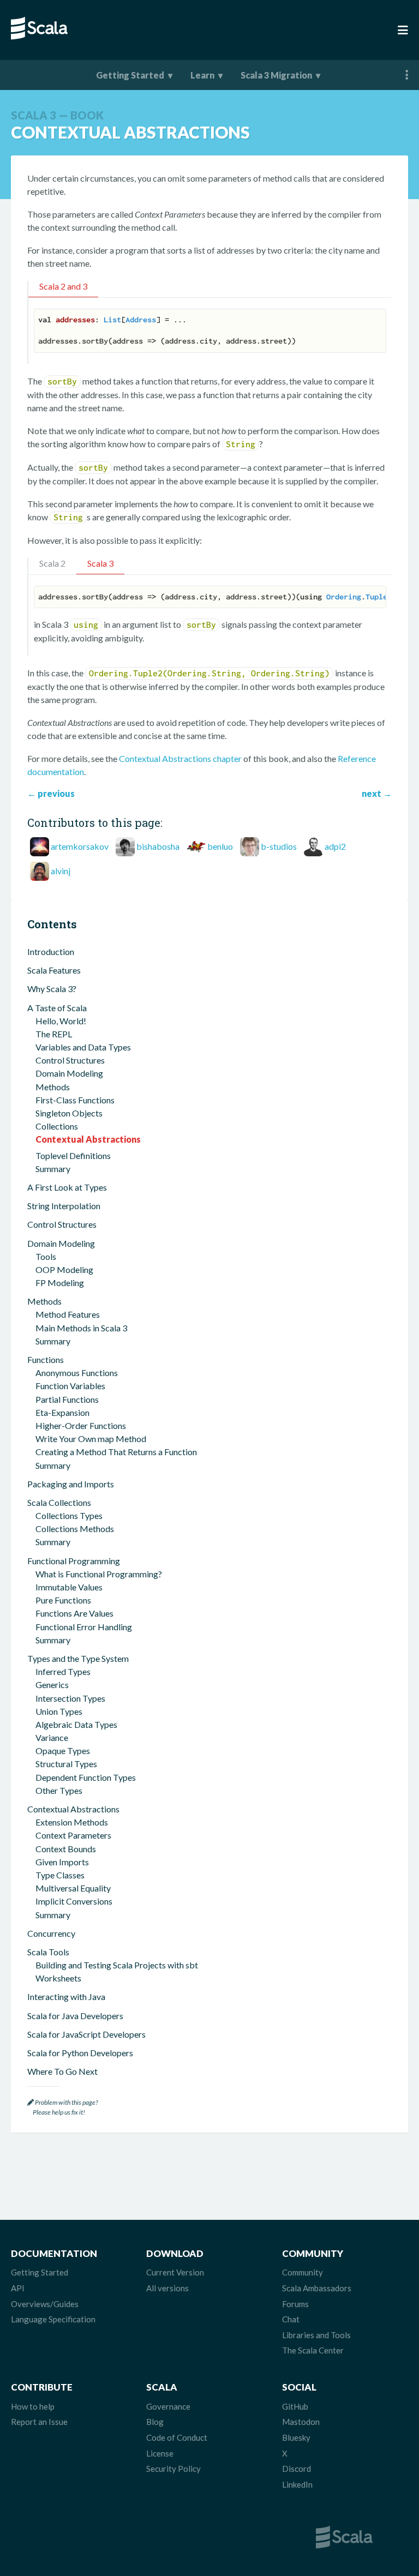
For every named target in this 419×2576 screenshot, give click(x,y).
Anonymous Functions (77, 1373)
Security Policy (173, 2469)
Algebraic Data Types (76, 1724)
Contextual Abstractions (88, 1139)
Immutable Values (69, 1587)
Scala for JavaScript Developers (86, 2034)
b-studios (279, 846)
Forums (295, 2304)
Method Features (68, 1314)
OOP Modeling (64, 1269)
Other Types (59, 1790)
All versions (167, 2288)
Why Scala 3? (52, 989)
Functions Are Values (74, 1613)
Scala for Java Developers (75, 2016)
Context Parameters (73, 1835)
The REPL (54, 1034)
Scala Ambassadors (317, 2288)
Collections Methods (75, 1529)
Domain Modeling (69, 1073)
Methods (53, 1087)
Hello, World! (61, 1021)
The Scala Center (313, 2350)
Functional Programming (74, 1561)
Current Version (175, 2272)
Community (303, 2272)
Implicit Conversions (74, 1901)
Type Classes (60, 1875)
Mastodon (301, 2422)
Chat (291, 2319)
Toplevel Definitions (73, 1155)
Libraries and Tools (316, 2335)
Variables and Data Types (83, 1047)
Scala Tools (48, 1952)
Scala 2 (52, 563)
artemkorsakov (80, 846)
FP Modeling (60, 1283)
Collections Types (69, 1515)
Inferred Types (63, 1671)
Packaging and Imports (71, 1484)
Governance (168, 2406)
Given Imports (62, 1862)
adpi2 (335, 846)
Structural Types (66, 1764)
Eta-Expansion (62, 1412)
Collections (57, 1126)
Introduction (51, 951)
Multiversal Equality (73, 1888)
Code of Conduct (177, 2437)
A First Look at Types (67, 1187)
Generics (52, 1685)
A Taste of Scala (57, 1008)
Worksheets (58, 1978)
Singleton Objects (69, 1113)
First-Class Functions (75, 1100)
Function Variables (70, 1386)
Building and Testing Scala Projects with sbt (117, 1965)
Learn (202, 75)
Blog (155, 2422)
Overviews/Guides (45, 2304)
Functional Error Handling (84, 1627)
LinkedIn (297, 2484)
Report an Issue (39, 2422)
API (18, 2288)
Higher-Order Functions (81, 1425)
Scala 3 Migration (276, 75)
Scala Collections (59, 1502)
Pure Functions (63, 1600)
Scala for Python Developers (80, 2053)
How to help (33, 2406)
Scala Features (54, 970)
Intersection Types (70, 1698)
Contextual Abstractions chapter (180, 758)
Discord (297, 2469)
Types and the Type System (78, 1658)
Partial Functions (67, 1399)
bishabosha (158, 846)
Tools (46, 1256)
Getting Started (130, 75)
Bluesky (296, 2437)
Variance (52, 1737)
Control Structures (70, 1060)
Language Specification (53, 2319)
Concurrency (51, 1933)
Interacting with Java (66, 1996)
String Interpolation (64, 1206)
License (160, 2453)
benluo (220, 846)
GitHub (295, 2406)
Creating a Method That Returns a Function (116, 1452)
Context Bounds (66, 1849)
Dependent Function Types (86, 1777)
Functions (46, 1359)
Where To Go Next (62, 2071)
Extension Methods (72, 1822)
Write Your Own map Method (91, 1439)
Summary (53, 1169)
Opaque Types (63, 1751)
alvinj (61, 871)
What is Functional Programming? (99, 1574)
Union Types (59, 1711)
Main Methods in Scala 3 (81, 1328)
